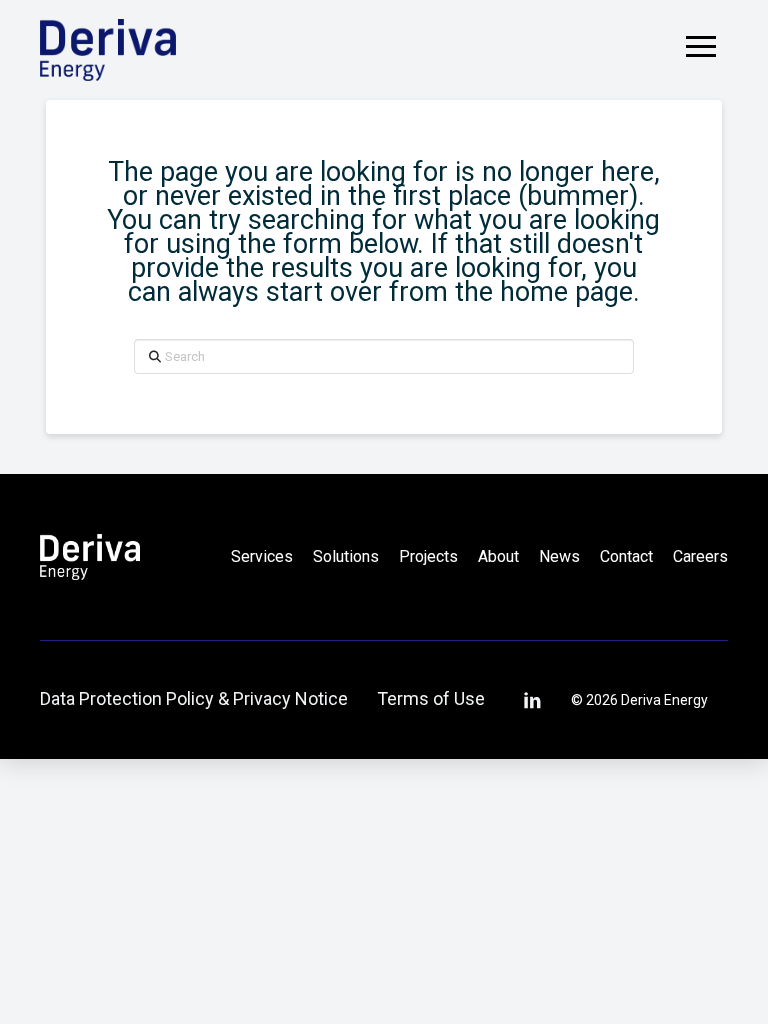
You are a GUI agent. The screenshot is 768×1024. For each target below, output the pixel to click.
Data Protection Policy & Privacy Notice (194, 698)
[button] (701, 46)
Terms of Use (431, 698)
